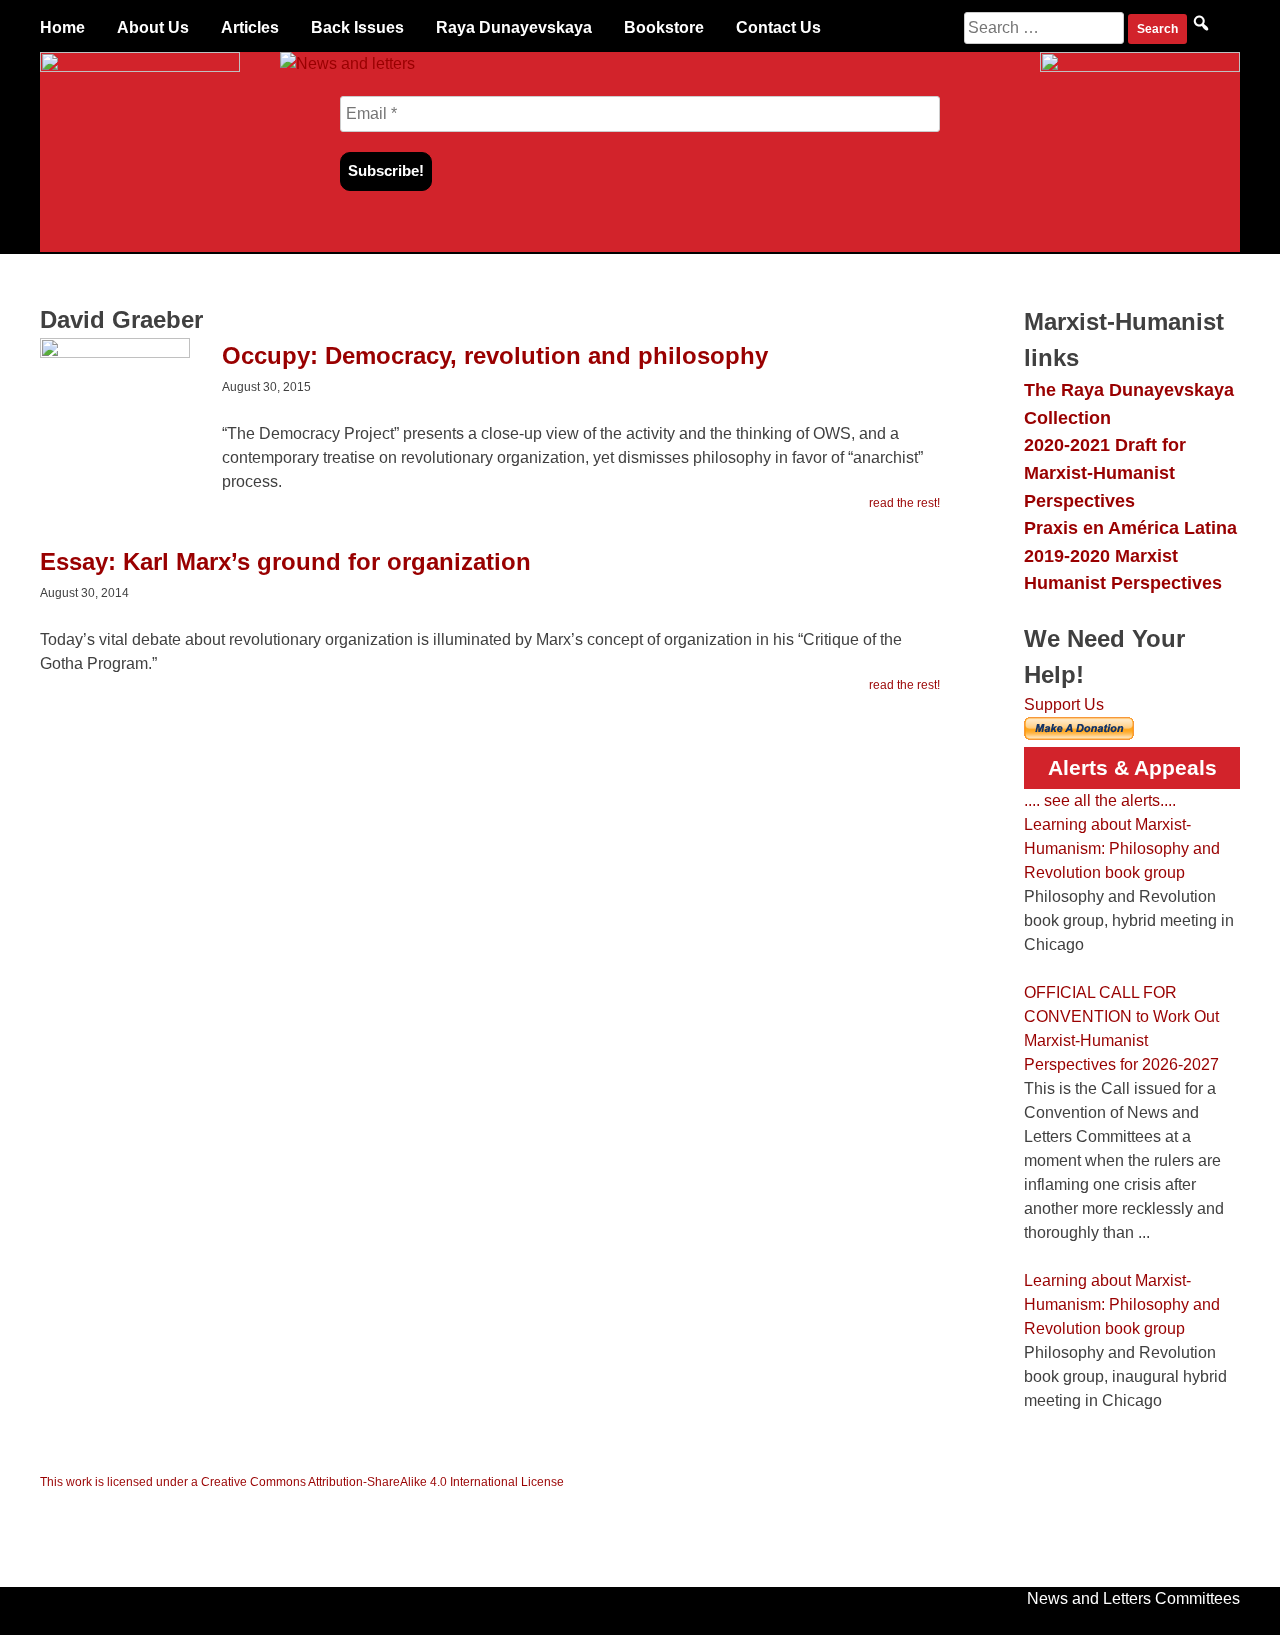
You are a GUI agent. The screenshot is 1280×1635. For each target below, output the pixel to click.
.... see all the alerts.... (1100, 800)
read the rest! (904, 503)
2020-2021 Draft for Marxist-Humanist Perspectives (1105, 472)
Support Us (1064, 704)
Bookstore (664, 27)
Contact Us (778, 27)
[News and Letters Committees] (347, 63)
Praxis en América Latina (1130, 527)
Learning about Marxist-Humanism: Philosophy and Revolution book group (1122, 848)
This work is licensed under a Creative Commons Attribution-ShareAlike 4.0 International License (302, 1482)
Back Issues (357, 27)
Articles (250, 27)
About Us (153, 27)
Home (62, 27)
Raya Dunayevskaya (514, 27)
